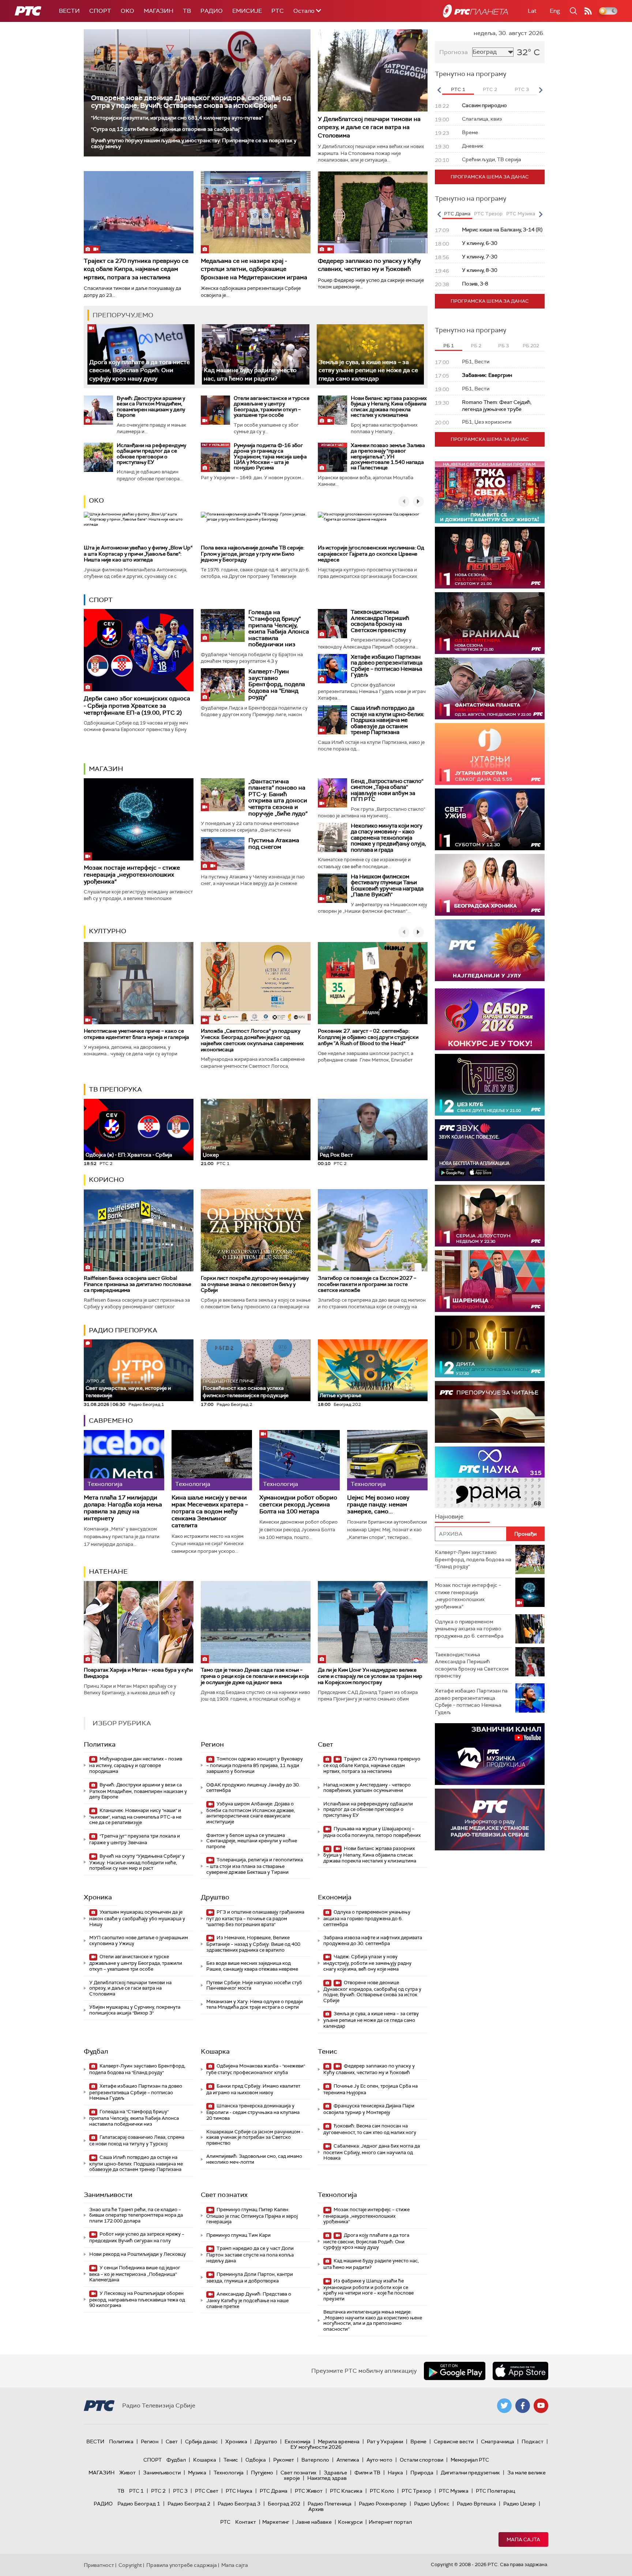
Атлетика (348, 2460)
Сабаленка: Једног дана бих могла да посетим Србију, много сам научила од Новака (372, 2152)
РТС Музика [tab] (521, 214)
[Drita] (490, 1346)
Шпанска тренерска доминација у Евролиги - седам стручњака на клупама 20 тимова (253, 2112)
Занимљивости (108, 2195)
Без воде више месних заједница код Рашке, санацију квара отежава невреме (252, 1966)
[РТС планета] (475, 11)
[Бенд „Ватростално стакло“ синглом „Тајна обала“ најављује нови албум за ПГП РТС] (332, 793)
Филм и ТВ (367, 2473)
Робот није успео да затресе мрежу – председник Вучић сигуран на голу (137, 2237)
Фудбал (96, 2051)
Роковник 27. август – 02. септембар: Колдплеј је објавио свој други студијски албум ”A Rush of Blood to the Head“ (368, 1037)
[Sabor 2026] (490, 1019)
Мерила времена (339, 2441)
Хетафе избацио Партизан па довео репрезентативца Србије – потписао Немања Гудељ (387, 666)
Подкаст (533, 2441)
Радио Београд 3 (239, 2504)
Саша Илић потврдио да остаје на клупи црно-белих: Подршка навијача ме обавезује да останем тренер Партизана (388, 720)
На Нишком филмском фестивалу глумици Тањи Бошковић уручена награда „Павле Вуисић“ (387, 886)
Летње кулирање (341, 1395)
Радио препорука (123, 1330)
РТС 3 (180, 2491)
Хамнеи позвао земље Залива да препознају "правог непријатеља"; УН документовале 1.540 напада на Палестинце (388, 457)
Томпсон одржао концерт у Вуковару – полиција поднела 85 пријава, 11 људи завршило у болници (255, 1765)
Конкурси (350, 2522)
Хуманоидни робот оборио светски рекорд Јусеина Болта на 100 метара (298, 1505)
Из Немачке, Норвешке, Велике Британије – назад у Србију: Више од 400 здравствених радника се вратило (253, 1944)
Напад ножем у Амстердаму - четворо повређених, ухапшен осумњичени (367, 1788)
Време (418, 2441)
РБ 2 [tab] (476, 346)
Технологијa (337, 2195)
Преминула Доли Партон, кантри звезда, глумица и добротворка (250, 2278)
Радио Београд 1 (139, 2504)
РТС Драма (274, 2491)
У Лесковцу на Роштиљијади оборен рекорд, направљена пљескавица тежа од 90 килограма (137, 2299)
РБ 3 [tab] (503, 346)
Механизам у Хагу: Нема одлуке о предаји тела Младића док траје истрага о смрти (255, 2004)
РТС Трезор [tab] (488, 214)
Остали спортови (422, 2460)
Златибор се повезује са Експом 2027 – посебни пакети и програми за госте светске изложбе (367, 1284)
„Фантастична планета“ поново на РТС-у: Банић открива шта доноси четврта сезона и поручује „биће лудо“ (278, 797)
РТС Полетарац (495, 2491)
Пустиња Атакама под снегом (274, 843)
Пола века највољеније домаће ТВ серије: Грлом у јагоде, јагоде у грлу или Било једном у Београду (253, 554)
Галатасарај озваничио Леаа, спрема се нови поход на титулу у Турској (137, 2140)
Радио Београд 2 (189, 2504)
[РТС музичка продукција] (490, 1754)
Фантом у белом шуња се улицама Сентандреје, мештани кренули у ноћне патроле (252, 1841)
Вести (69, 11)
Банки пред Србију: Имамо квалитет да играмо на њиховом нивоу (253, 2089)
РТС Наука (239, 2491)
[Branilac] (490, 623)
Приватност (99, 2565)
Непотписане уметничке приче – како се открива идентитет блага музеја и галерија (136, 1034)
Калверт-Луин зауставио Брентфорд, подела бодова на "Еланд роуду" (277, 684)
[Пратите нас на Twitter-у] (504, 2406)
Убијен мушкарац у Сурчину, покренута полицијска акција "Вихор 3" (135, 2010)
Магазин (159, 11)
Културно (108, 931)
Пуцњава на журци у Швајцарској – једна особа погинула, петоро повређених (372, 1832)
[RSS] (588, 11)
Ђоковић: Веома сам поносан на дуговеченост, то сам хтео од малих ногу (370, 2129)
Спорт (100, 11)
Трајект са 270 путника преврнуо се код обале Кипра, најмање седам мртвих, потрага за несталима (136, 269)
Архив (316, 2509)
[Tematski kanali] (490, 1477)
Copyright (130, 2565)
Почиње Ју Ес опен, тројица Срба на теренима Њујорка (370, 2089)
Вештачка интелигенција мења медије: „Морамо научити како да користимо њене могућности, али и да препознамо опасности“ (373, 2320)
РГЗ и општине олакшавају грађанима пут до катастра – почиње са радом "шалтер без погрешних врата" (255, 1918)
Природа (422, 2473)
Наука (395, 2473)
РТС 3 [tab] (522, 89)
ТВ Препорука (115, 1089)
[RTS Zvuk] (490, 1150)
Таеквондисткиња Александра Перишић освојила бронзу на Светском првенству (380, 621)
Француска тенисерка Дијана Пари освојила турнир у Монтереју (369, 2109)
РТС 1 (136, 2491)
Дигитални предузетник (470, 2473)
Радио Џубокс (432, 2504)
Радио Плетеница (330, 2504)
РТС (278, 11)
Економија (335, 1897)
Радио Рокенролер (383, 2504)
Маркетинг (276, 2522)
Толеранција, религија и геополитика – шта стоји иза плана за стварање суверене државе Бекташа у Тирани (255, 1866)
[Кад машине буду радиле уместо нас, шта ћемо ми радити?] (255, 354)
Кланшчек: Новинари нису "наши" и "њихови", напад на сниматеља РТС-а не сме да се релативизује (135, 1817)
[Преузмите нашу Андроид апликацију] (455, 2371)
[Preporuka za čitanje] (490, 1412)
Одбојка (256, 2460)
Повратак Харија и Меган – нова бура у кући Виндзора (138, 1673)
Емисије (247, 11)
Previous (439, 90)
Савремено (111, 1421)
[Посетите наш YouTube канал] (541, 2406)
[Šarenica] (490, 1281)
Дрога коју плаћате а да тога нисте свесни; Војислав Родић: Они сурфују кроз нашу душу (140, 370)
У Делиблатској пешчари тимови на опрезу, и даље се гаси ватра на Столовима (369, 127)
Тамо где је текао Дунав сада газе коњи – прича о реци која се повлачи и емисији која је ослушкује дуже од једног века (255, 1676)
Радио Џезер (520, 2504)
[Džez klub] (490, 1085)
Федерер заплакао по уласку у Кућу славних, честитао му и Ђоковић (369, 265)
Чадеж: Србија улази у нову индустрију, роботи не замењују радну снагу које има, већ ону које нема (367, 1963)
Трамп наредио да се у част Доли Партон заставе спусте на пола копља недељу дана (250, 2255)
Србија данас (202, 2441)
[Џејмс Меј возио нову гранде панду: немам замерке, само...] (387, 1460)
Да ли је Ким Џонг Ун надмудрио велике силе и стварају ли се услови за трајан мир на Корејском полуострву (370, 1676)
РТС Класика (346, 2491)
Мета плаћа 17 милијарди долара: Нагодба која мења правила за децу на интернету (123, 1508)
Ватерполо (315, 2460)
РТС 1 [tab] (458, 89)
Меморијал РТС (470, 2460)
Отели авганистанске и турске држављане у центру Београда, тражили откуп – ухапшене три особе (272, 406)
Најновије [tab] (449, 1516)
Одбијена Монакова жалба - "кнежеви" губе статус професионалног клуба (256, 2069)
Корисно (106, 1180)
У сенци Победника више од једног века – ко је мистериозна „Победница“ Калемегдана (135, 2274)
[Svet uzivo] (490, 819)
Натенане (108, 1571)
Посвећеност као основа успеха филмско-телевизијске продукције (246, 1389)
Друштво (215, 1897)
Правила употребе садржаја (182, 2565)
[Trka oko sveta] (490, 492)
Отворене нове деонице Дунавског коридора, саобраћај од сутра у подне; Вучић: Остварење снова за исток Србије (191, 102)
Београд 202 (284, 2504)
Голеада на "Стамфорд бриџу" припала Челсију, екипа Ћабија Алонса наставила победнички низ (279, 628)
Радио (212, 11)
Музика (197, 2473)
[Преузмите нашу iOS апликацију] (520, 2371)
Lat (532, 11)
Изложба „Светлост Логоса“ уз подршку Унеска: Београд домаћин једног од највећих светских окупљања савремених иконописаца (252, 1040)
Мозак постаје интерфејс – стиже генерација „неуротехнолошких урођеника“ (132, 875)
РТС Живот (309, 2491)
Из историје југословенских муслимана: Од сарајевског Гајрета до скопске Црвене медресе (371, 554)
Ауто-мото (379, 2460)
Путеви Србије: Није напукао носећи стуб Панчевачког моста (254, 1985)
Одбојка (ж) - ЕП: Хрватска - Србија (129, 1155)
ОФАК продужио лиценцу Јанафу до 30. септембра (253, 1788)
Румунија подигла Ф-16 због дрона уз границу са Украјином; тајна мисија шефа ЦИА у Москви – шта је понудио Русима (270, 457)
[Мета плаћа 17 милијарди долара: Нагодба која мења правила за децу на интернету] (124, 1460)
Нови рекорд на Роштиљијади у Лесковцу (138, 2254)
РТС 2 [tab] (490, 89)
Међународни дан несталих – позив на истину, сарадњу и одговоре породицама (136, 1765)
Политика (100, 1744)
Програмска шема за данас (490, 177)
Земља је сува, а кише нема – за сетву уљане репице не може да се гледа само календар (368, 370)
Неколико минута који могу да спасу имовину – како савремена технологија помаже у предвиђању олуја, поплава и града (388, 838)
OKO (127, 11)
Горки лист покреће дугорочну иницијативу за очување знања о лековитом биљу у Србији (255, 1284)
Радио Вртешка (476, 2504)
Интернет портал (390, 2522)
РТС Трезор (417, 2491)
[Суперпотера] (490, 558)
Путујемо (262, 2473)
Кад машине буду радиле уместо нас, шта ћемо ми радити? (371, 2264)
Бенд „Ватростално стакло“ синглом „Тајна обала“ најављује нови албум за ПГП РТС (387, 790)
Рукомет (284, 2460)
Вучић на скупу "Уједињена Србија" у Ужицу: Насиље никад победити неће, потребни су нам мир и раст (137, 1862)
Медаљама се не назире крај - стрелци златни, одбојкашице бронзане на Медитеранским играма (254, 269)
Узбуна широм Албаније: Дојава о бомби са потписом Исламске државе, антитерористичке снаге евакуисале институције (251, 1813)
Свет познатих (224, 2195)
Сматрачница (498, 2441)
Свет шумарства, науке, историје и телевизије (128, 1389)
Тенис (328, 2051)
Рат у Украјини (385, 2441)
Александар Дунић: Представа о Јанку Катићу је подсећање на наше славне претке (249, 2300)
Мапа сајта (523, 2539)
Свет (326, 1744)
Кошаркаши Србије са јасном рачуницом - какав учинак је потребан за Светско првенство (255, 2137)
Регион (212, 1744)
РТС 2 (158, 2491)
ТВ (187, 11)
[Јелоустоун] (490, 1216)
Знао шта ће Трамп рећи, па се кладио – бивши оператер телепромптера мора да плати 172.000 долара (136, 2215)
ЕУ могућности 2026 (316, 2447)
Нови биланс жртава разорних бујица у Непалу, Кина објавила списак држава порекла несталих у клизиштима (389, 406)
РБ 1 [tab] (449, 346)
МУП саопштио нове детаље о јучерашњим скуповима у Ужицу (139, 1940)
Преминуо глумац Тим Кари (238, 2235)
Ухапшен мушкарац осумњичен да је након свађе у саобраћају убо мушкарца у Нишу (137, 1918)
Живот (127, 2473)
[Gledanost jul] (490, 950)
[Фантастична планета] (490, 689)
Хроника (98, 1897)
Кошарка (215, 2051)
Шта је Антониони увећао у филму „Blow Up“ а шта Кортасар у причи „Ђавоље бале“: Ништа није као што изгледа (138, 554)
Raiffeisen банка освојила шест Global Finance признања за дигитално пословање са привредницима (138, 1284)
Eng (555, 11)
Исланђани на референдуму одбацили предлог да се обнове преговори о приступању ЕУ (151, 454)
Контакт (246, 2522)
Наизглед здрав (327, 2478)
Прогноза (454, 52)
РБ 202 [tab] (531, 346)
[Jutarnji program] (490, 754)
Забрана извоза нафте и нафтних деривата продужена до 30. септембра (373, 1940)
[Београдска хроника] (490, 885)
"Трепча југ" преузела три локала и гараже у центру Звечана (135, 1839)
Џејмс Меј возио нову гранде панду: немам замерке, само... (378, 1505)
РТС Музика (454, 2491)
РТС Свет (207, 2491)
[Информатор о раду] (490, 1820)
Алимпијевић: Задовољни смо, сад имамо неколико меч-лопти (254, 2159)
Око (96, 500)
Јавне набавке (314, 2522)
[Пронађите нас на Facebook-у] (523, 2406)
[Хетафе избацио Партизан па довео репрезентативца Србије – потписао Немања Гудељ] (332, 669)
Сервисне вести (454, 2441)
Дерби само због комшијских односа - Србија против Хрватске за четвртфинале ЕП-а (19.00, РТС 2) (137, 705)
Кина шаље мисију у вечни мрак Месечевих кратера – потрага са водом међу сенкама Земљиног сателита (210, 1512)
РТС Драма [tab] (457, 214)
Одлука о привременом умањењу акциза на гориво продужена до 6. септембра (367, 1918)
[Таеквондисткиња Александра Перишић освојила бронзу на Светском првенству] (332, 624)
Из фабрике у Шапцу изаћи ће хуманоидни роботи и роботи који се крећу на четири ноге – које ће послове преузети (368, 2290)
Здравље (335, 2473)
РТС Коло (382, 2491)
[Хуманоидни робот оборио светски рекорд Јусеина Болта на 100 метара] (300, 1460)
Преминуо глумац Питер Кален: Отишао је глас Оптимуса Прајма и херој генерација (252, 2216)
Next (541, 90)
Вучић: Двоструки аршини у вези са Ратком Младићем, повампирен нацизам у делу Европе (151, 406)
